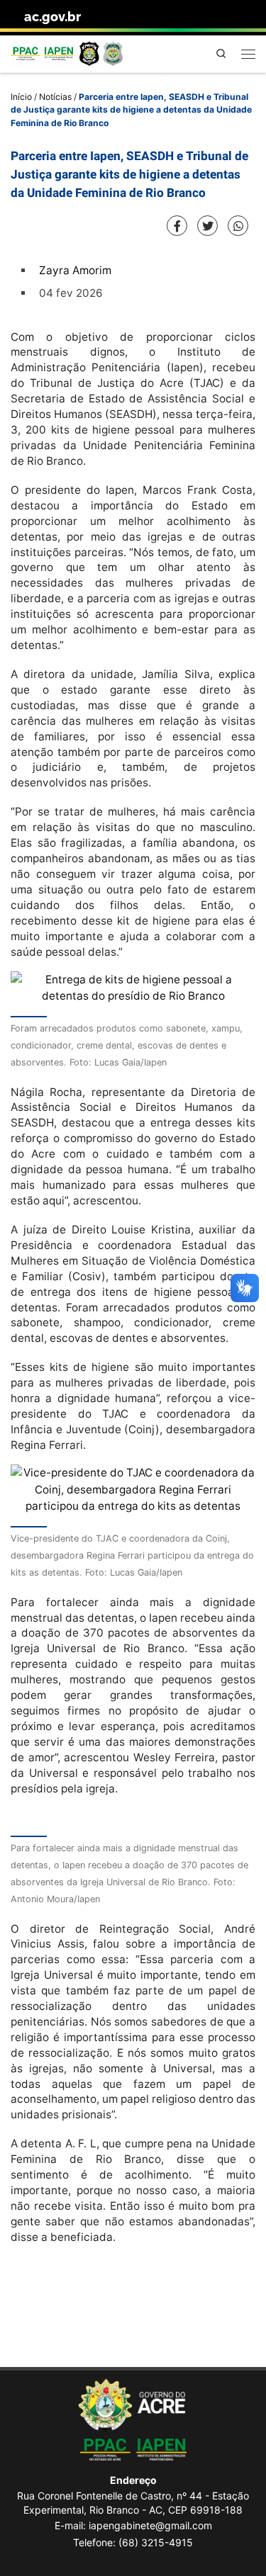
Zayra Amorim (75, 270)
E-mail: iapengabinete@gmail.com (133, 2525)
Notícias (55, 97)
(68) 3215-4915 (156, 2542)
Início (21, 97)
